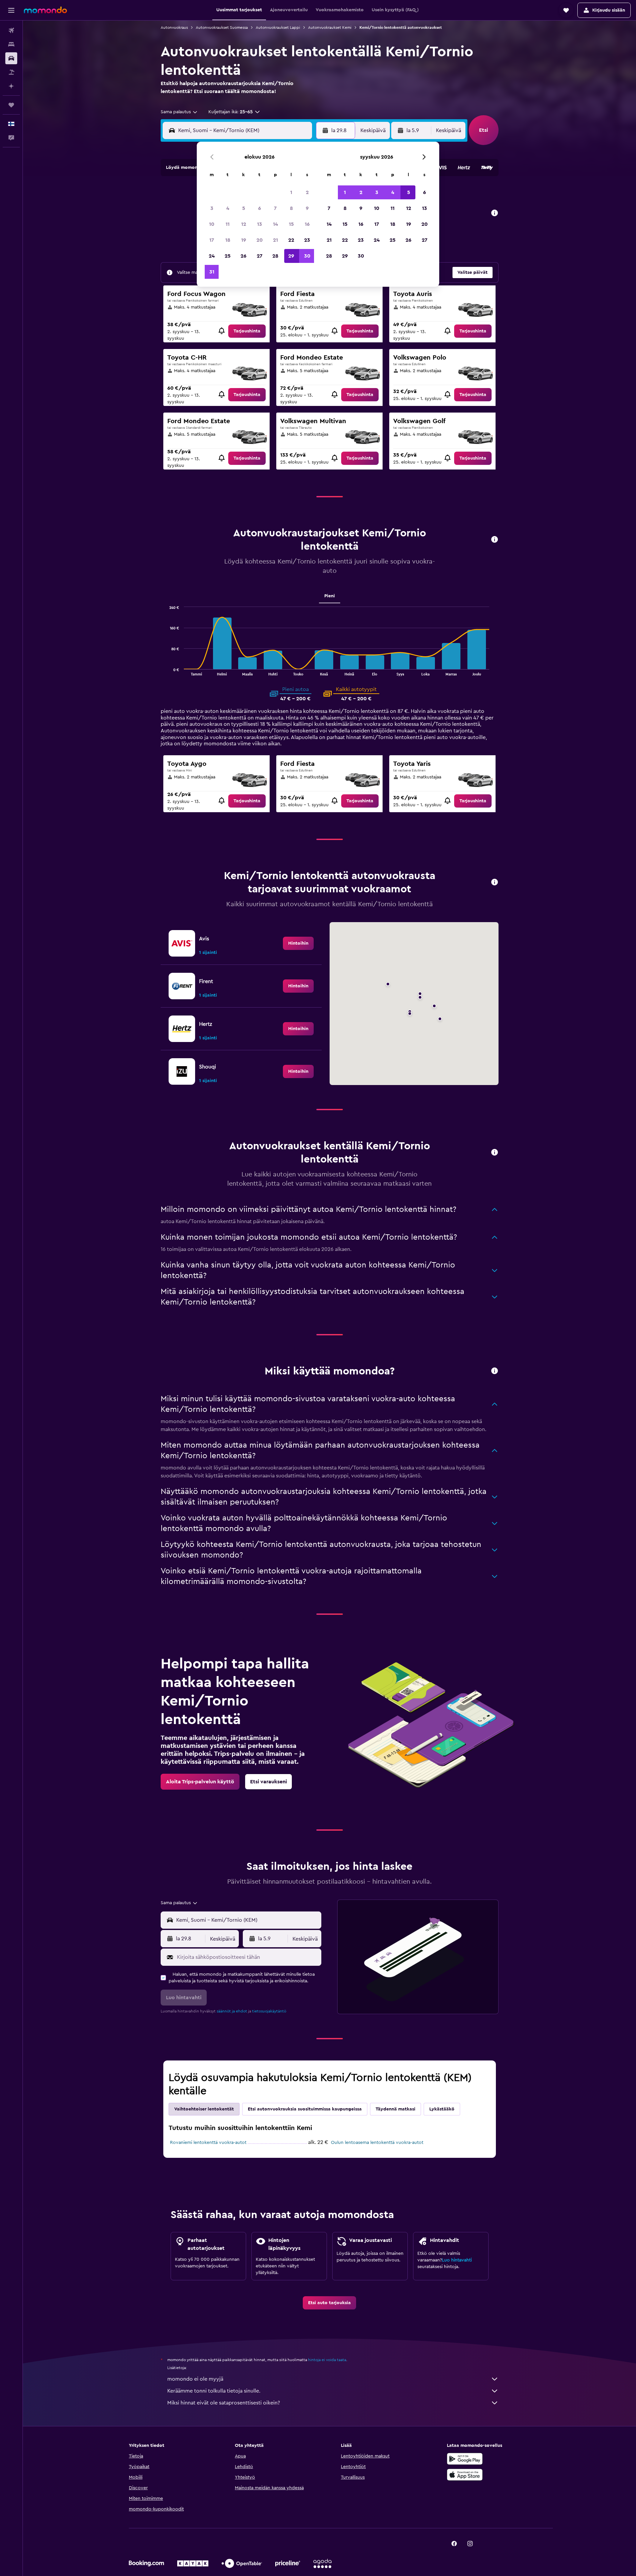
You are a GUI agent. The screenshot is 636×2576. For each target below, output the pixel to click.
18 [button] (228, 240)
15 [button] (291, 224)
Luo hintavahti (457, 2260)
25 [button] (228, 256)
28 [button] (275, 256)
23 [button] (307, 240)
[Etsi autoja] (11, 58)
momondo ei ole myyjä (195, 2379)
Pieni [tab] (330, 596)
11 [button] (228, 224)
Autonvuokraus (174, 27)
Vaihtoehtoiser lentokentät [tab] (204, 2109)
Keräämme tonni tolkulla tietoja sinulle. (214, 2391)
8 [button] (291, 208)
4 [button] (228, 208)
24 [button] (212, 256)
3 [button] (212, 208)
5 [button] (244, 208)
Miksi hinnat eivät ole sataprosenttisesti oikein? (224, 2403)
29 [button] (291, 256)
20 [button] (260, 240)
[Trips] (11, 105)
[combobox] (179, 112)
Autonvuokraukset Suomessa (222, 27)
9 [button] (307, 208)
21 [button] (275, 240)
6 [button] (260, 208)
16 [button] (307, 224)
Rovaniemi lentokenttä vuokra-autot (208, 2143)
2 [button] (307, 192)
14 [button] (275, 224)
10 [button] (212, 224)
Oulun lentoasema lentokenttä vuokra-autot (377, 2143)
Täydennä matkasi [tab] (396, 2109)
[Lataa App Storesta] (465, 2475)
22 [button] (291, 240)
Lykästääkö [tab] (442, 2109)
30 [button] (307, 256)
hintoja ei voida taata (327, 2360)
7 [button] (275, 208)
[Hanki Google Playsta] (465, 2459)
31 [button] (212, 272)
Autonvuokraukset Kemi (330, 27)
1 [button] (291, 192)
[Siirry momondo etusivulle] (45, 10)
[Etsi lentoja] (11, 30)
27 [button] (260, 256)
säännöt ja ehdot (232, 2011)
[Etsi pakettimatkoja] (11, 72)
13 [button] (260, 224)
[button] (11, 10)
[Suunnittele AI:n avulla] (11, 86)
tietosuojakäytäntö (269, 2011)
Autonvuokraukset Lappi (278, 27)
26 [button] (243, 256)
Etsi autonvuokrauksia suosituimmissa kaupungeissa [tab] (305, 2109)
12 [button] (244, 224)
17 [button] (212, 240)
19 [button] (244, 240)
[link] (247, 331)
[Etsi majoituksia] (11, 44)
